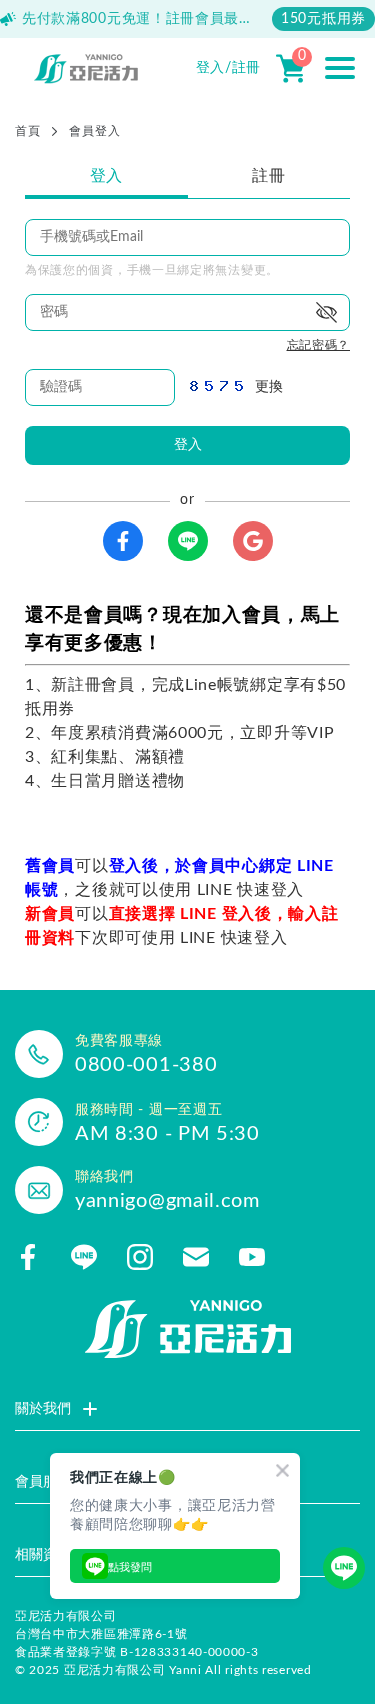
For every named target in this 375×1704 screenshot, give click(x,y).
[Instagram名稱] (140, 1257)
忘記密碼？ (319, 345)
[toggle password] (327, 312)
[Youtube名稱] (252, 1257)
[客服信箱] (196, 1257)
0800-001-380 (146, 1065)
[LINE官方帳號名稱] (84, 1257)
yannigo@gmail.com (167, 1201)
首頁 (27, 131)
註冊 (268, 176)
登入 (106, 176)
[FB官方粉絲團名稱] (28, 1257)
